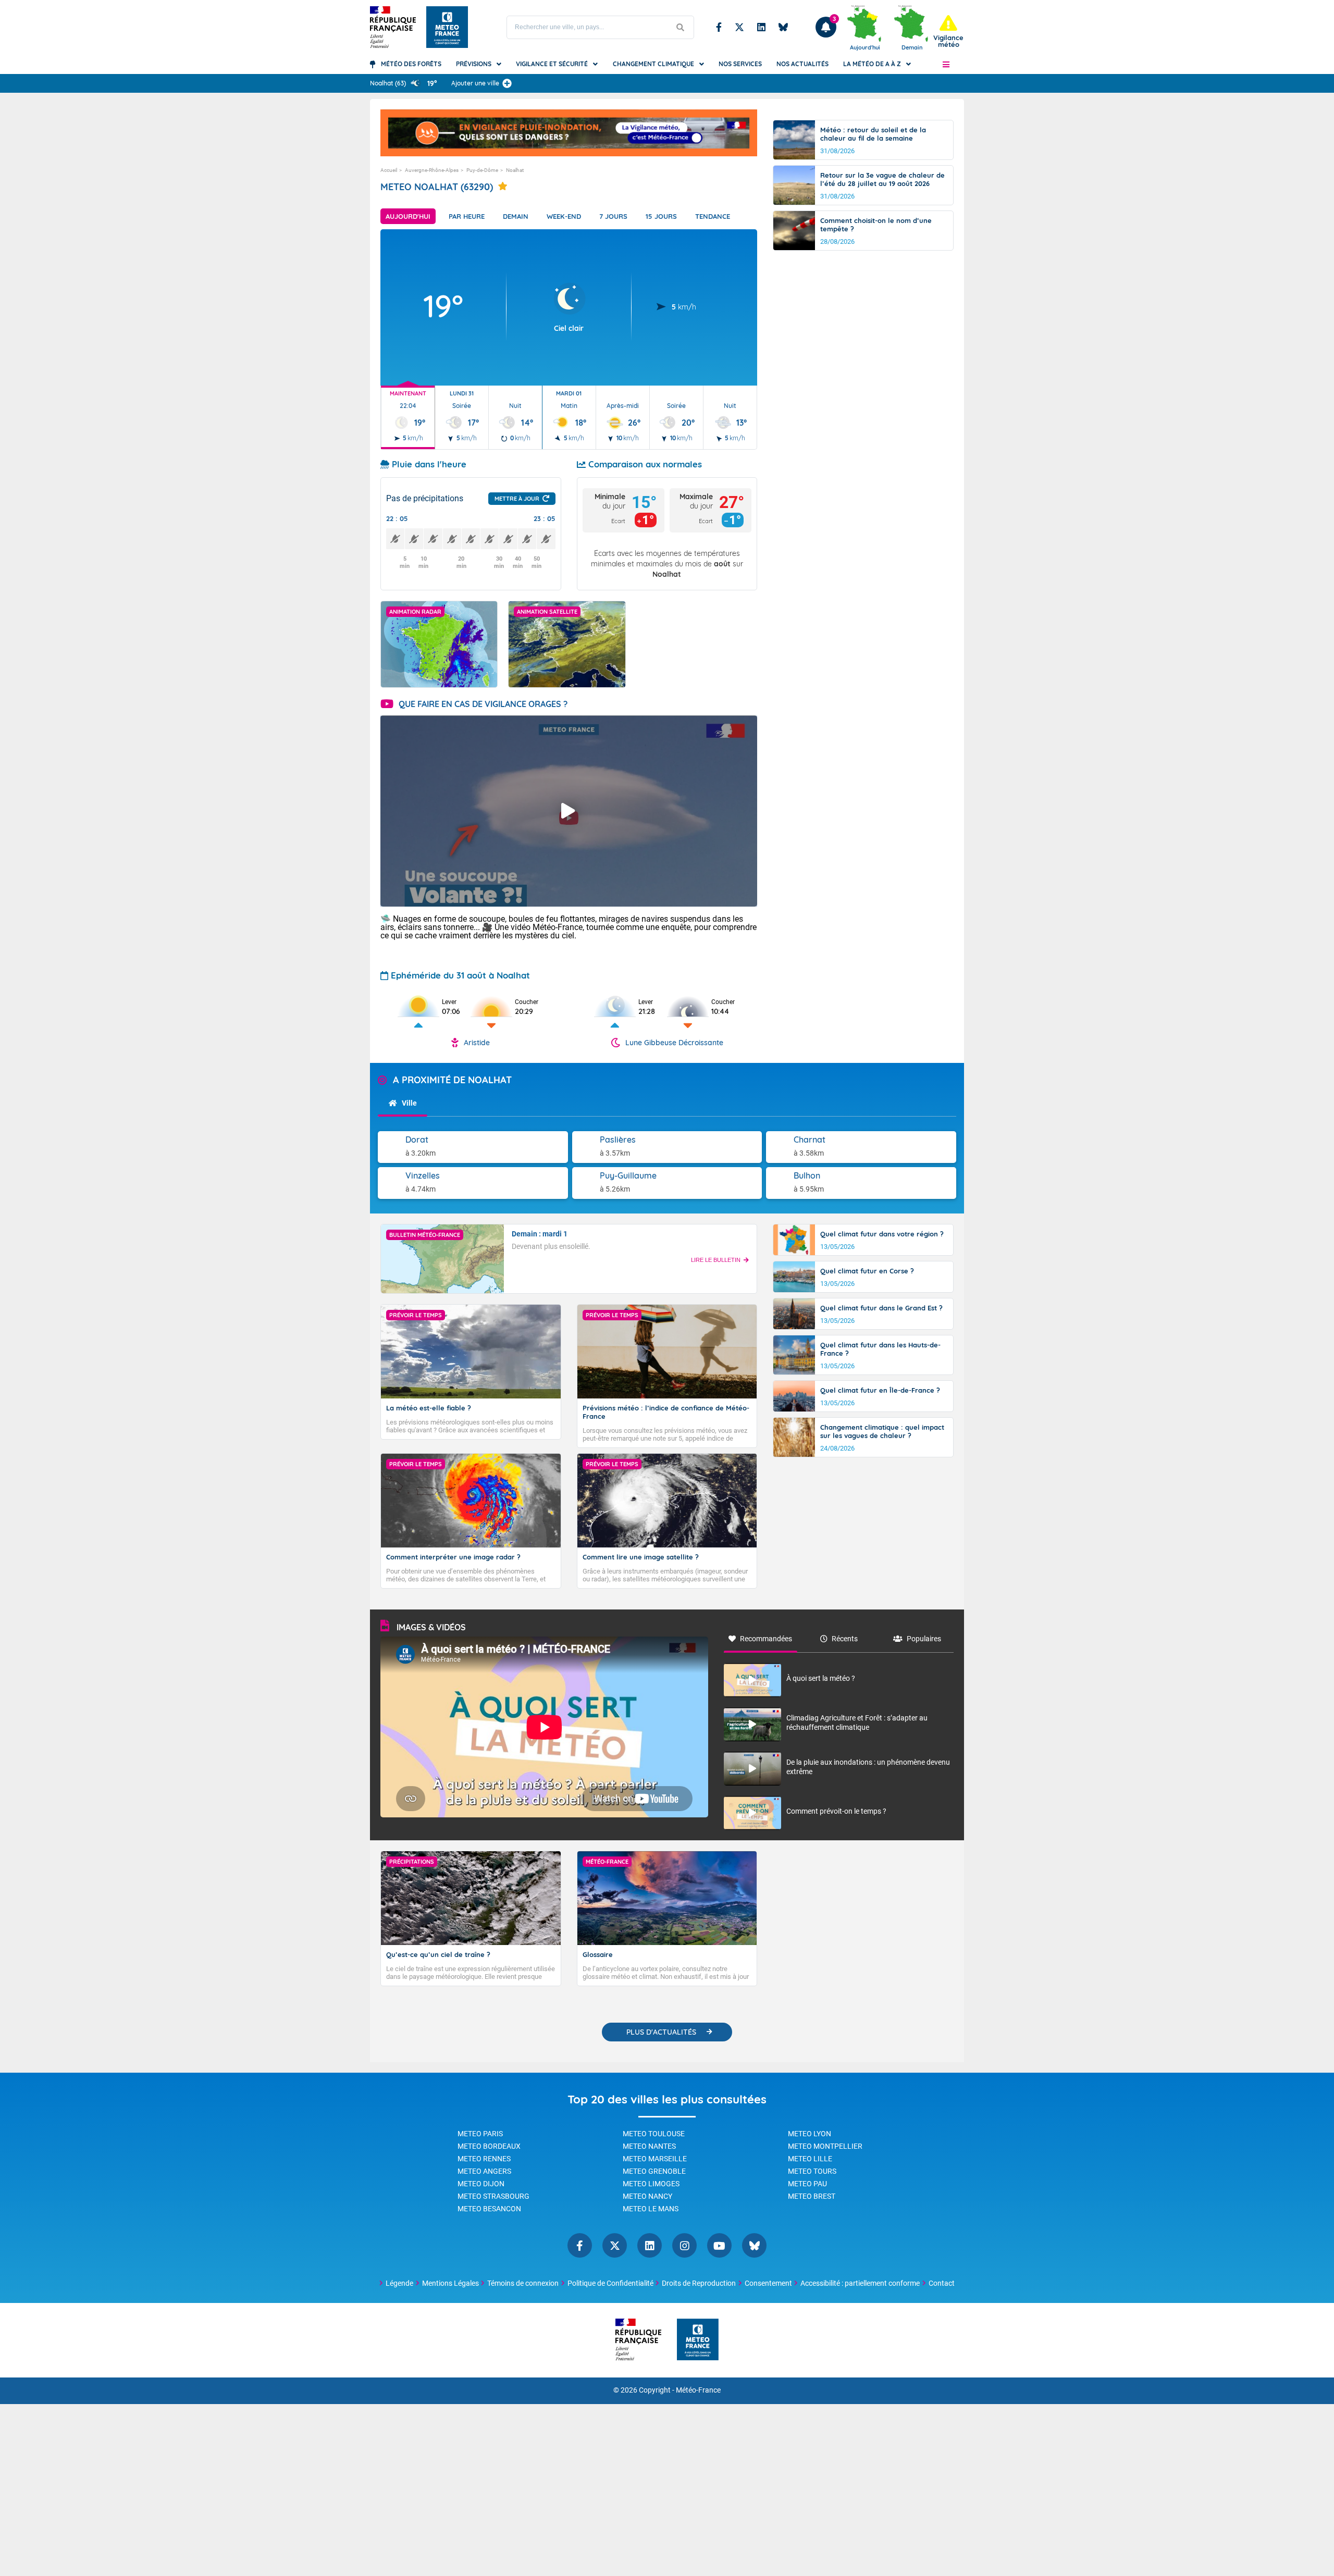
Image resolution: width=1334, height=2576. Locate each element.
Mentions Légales (450, 2283)
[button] (946, 64)
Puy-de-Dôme (482, 170)
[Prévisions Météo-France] (447, 27)
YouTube (719, 2245)
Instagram (684, 2245)
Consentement (768, 2283)
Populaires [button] (924, 1639)
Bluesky (783, 27)
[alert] (948, 32)
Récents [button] (845, 1639)
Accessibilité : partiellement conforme (860, 2283)
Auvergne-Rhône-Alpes (432, 170)
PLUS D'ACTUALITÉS (661, 2032)
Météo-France (698, 2390)
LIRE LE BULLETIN (716, 1260)
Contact (942, 2283)
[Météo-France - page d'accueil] (698, 2340)
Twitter (739, 27)
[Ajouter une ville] (507, 83)
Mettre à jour (517, 499)
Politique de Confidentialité (610, 2283)
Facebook (719, 27)
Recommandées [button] (766, 1639)
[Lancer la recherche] (681, 27)
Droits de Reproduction (699, 2283)
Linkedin (761, 27)
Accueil (389, 170)
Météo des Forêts (411, 64)
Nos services (740, 64)
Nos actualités (802, 64)
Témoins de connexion (523, 2283)
